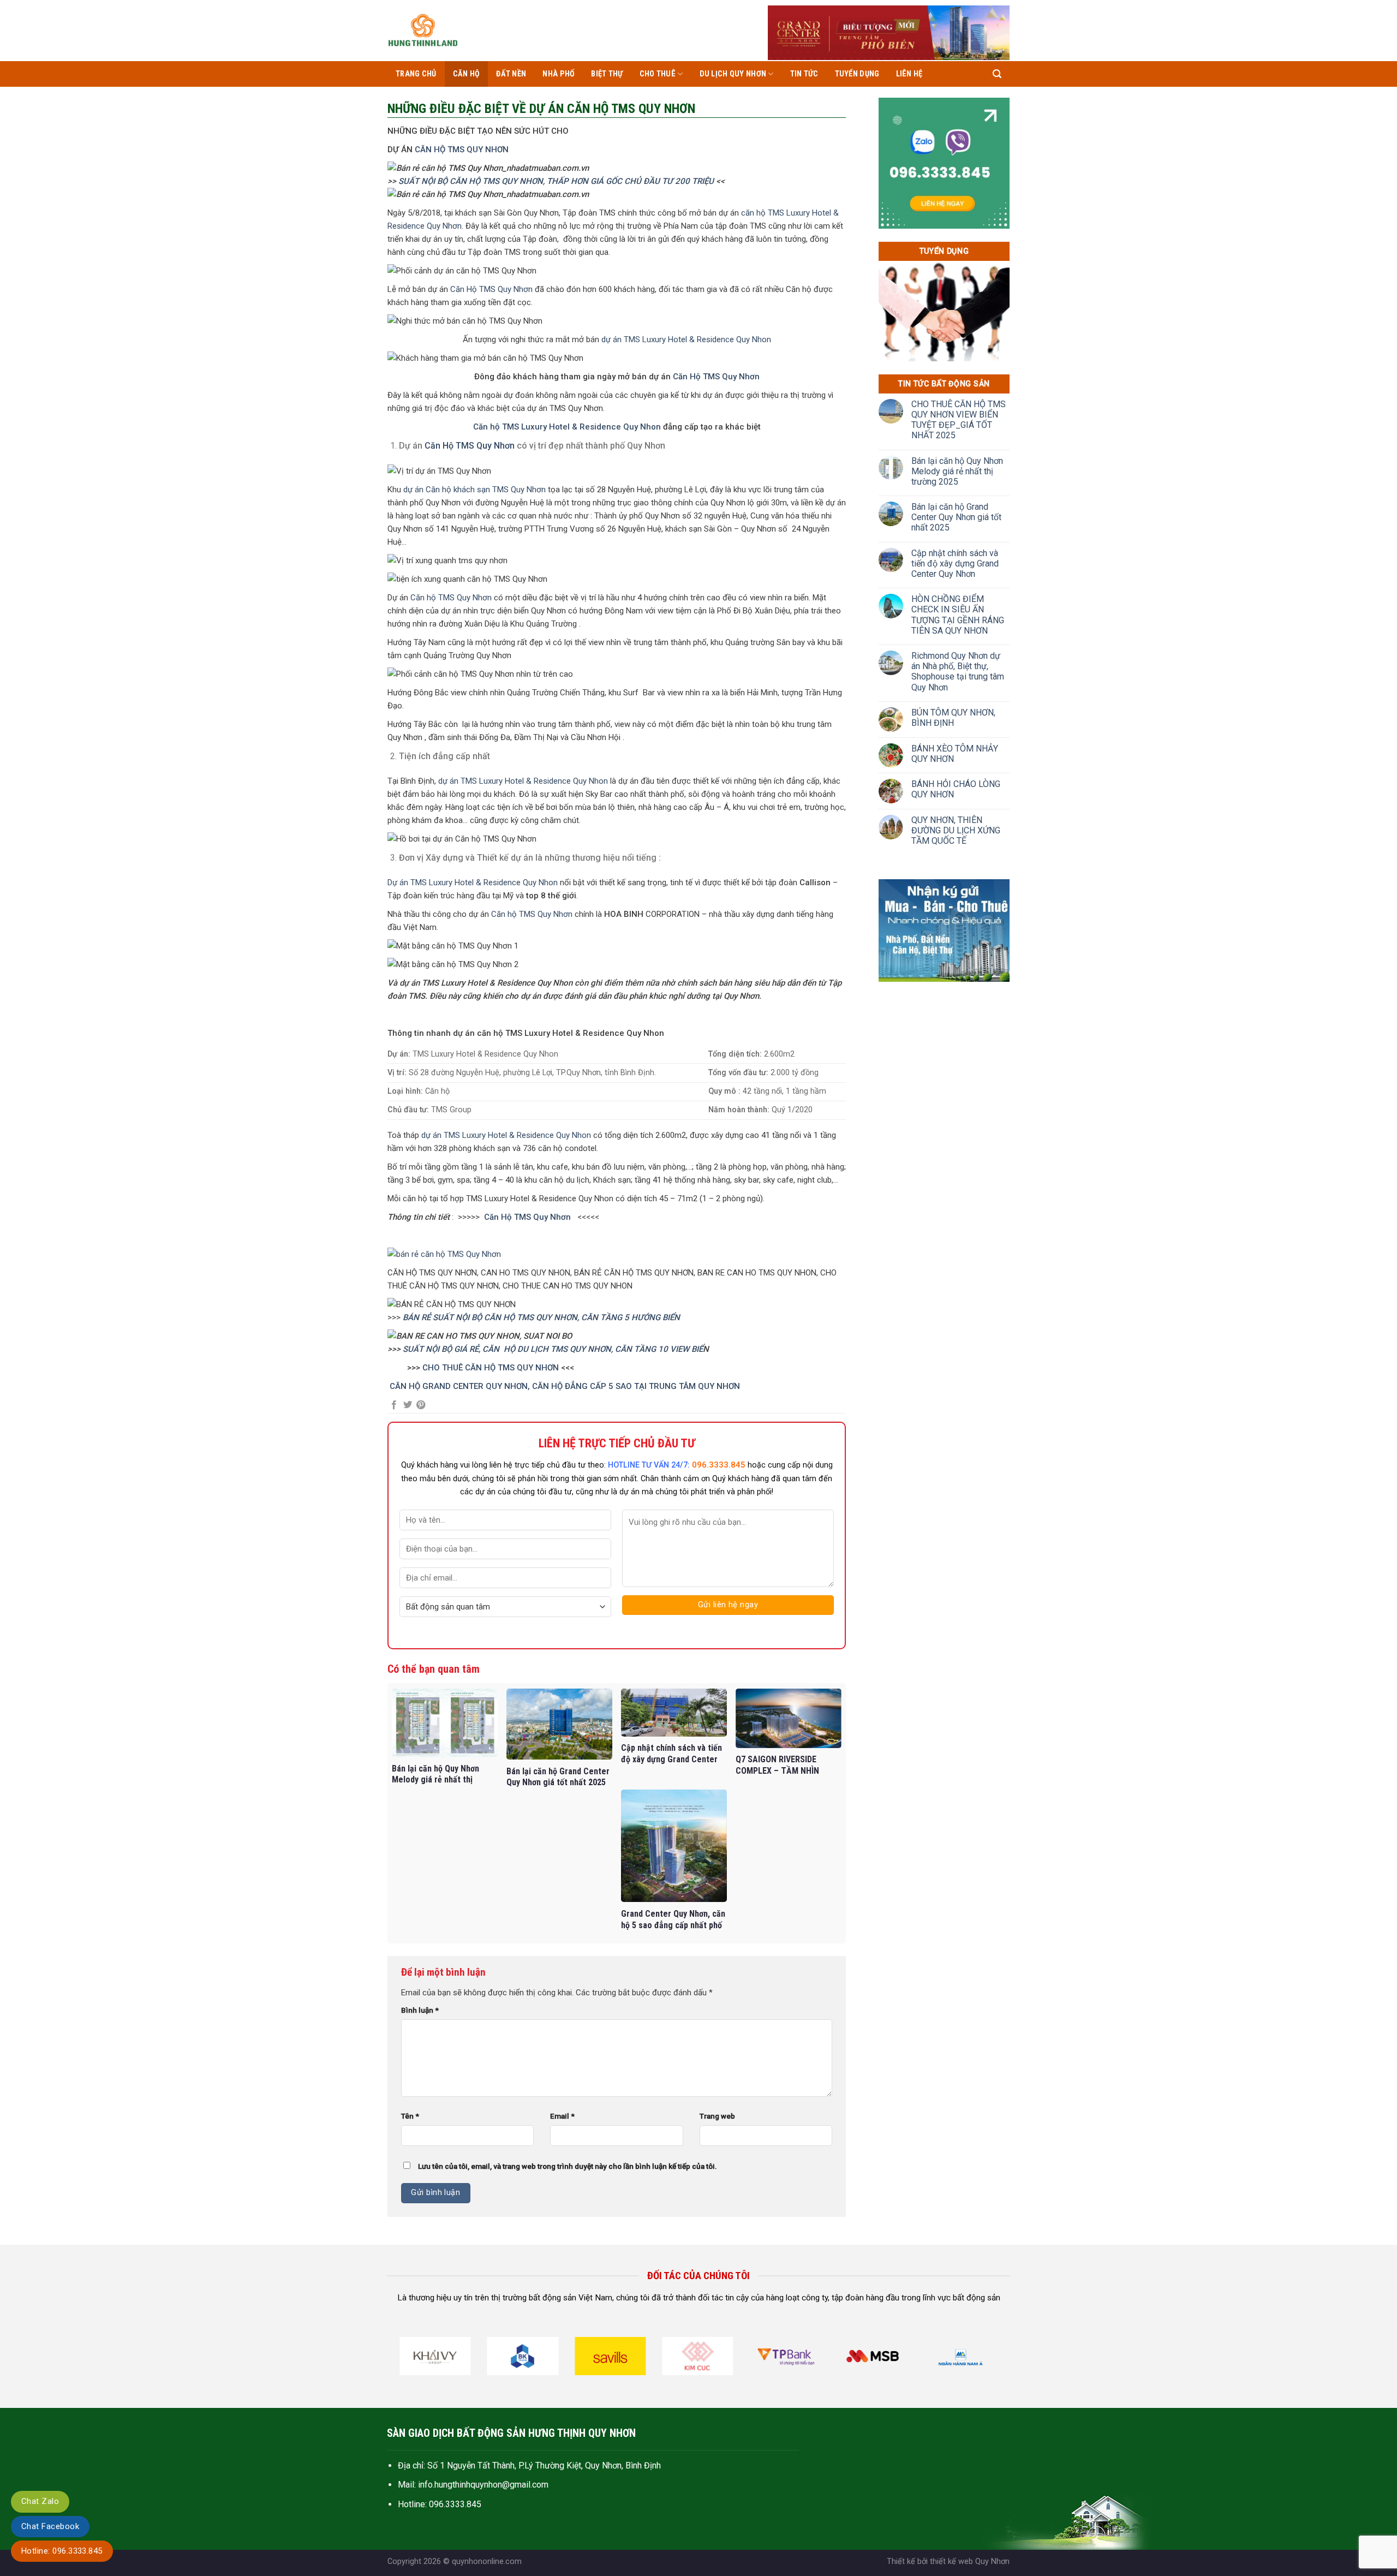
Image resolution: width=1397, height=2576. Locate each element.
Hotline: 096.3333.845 (62, 2551)
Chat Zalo (40, 2501)
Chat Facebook (50, 2526)
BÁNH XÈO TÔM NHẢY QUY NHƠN (955, 754)
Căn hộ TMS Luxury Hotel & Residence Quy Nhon (567, 427)
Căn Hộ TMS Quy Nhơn (491, 289)
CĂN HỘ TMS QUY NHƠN (462, 150)
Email (562, 2116)
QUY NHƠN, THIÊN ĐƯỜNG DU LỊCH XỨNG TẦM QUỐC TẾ (956, 830)
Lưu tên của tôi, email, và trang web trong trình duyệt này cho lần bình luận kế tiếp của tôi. (568, 2166)
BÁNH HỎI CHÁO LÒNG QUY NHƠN (956, 789)
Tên (410, 2116)
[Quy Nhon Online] (423, 31)
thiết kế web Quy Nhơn (970, 2562)
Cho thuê (658, 74)
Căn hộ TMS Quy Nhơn (451, 598)
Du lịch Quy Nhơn (733, 74)
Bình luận (420, 2010)
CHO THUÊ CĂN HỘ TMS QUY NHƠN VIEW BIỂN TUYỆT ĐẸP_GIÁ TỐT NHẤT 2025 (959, 420)
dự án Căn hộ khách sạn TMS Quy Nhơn (474, 490)
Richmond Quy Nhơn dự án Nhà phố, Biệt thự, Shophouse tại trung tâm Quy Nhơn (958, 672)
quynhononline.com (487, 2562)
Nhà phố (559, 74)
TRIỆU (703, 181)
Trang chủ (416, 74)
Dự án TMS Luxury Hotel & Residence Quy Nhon (473, 882)
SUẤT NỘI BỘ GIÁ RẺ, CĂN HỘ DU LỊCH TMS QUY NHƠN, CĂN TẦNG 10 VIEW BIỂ (553, 1349)
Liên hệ (909, 74)
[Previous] (401, 2360)
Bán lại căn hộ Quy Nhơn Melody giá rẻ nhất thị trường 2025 (957, 471)
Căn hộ (467, 74)
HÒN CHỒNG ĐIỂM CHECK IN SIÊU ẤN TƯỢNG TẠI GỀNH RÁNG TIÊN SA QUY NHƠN (958, 615)
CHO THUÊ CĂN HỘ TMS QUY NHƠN (492, 1368)
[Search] (997, 74)
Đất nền (511, 74)
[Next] (995, 2360)
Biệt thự (607, 74)
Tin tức (804, 74)
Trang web (717, 2116)
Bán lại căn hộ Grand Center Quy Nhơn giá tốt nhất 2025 (956, 517)
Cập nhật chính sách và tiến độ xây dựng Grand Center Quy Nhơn (955, 563)
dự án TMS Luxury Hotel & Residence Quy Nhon (686, 339)
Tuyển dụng (857, 74)
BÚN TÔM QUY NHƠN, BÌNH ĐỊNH (953, 718)
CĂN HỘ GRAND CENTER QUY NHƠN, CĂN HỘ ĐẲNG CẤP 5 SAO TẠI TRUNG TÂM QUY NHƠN (566, 1386)
